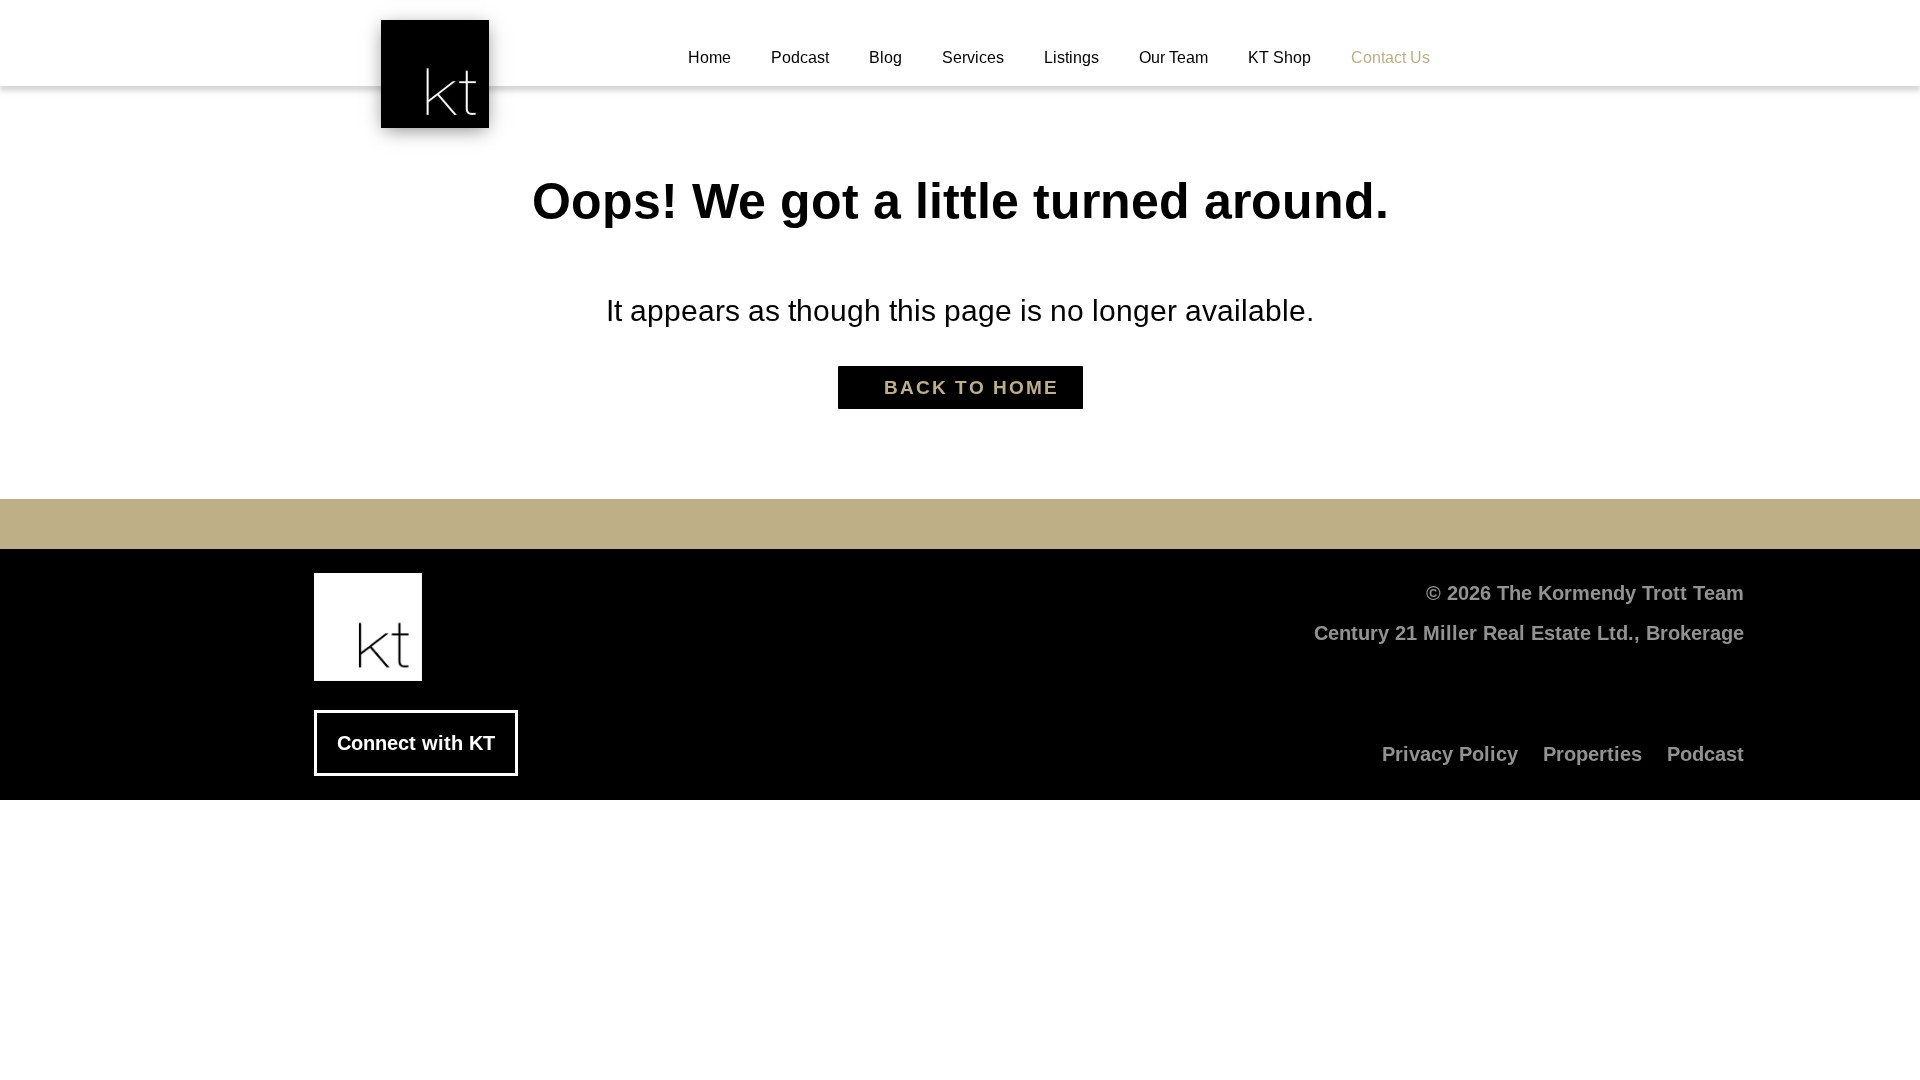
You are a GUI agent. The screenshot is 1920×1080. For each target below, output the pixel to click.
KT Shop (1279, 57)
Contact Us (1390, 57)
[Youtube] (900, 524)
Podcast (800, 57)
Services (973, 57)
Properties (1592, 754)
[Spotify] (1140, 524)
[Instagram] (1020, 524)
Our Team (1173, 57)
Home (709, 57)
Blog (885, 57)
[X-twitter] (840, 524)
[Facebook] (780, 524)
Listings (1071, 57)
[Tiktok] (1080, 524)
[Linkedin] (960, 524)
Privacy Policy (1450, 754)
